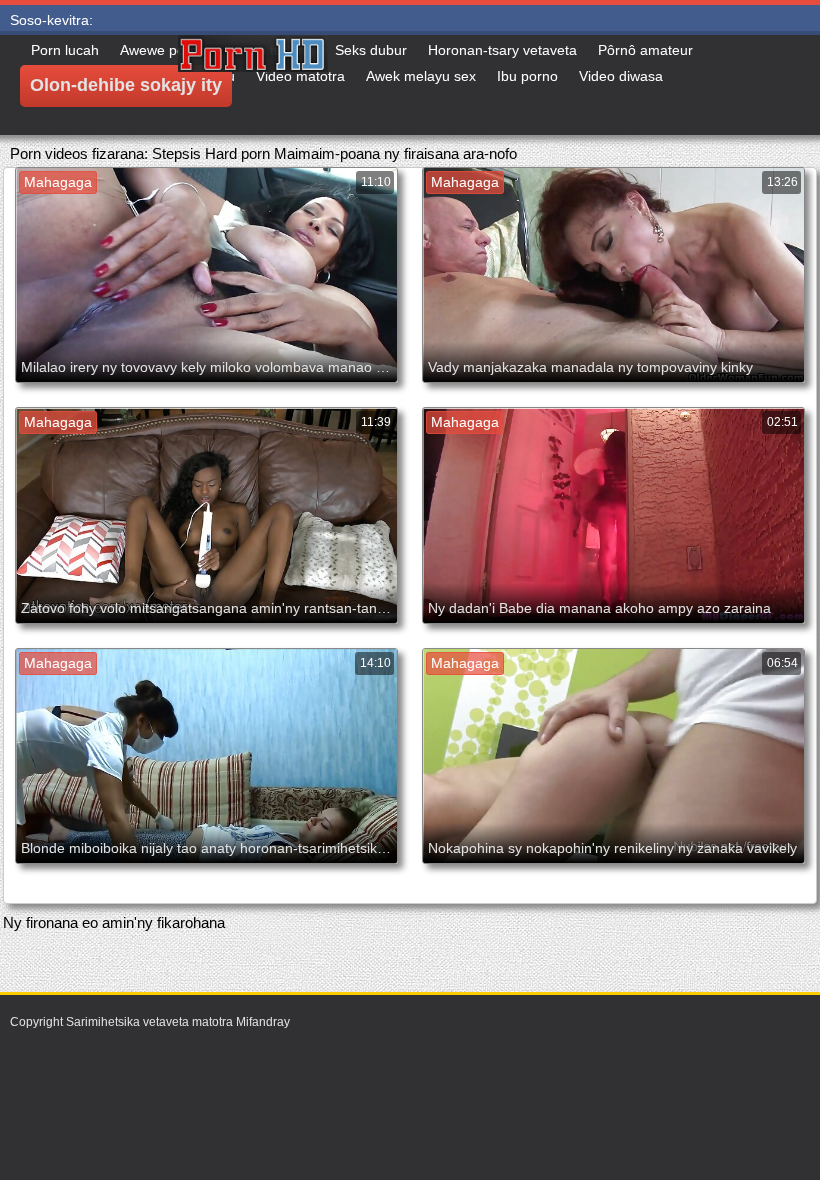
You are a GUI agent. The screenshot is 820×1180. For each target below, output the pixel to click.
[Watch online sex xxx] (328, 85)
